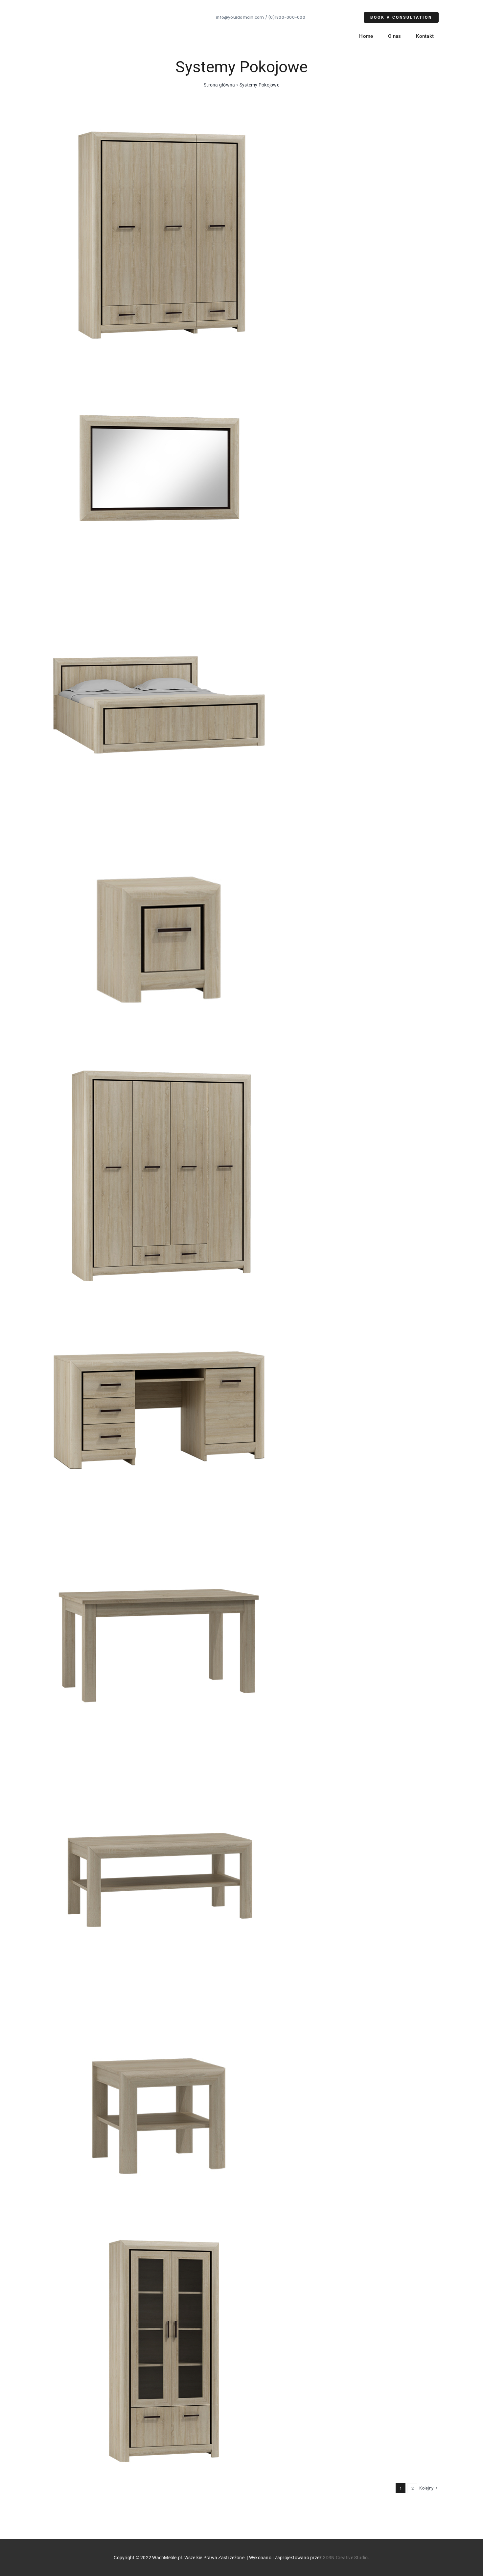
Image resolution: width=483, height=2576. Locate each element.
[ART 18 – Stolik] (159, 1769)
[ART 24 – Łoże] (159, 593)
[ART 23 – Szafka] (159, 829)
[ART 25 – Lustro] (159, 358)
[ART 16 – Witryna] (159, 2239)
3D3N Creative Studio (345, 2558)
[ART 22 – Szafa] (159, 1064)
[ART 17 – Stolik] (159, 2004)
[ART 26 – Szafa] (159, 123)
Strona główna (219, 85)
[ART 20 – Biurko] (159, 1299)
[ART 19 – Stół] (159, 1534)
